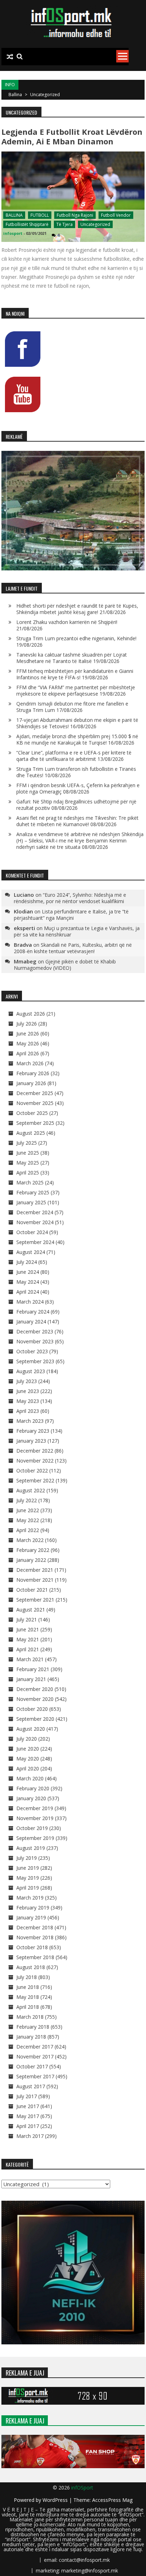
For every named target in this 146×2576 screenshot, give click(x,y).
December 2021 (35, 1570)
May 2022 (28, 1520)
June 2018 (28, 1987)
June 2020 (28, 1749)
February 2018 (33, 2027)
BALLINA (14, 215)
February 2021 (33, 1669)
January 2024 (31, 1322)
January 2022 (31, 1560)
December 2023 (35, 1331)
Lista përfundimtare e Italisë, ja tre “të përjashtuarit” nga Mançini (71, 915)
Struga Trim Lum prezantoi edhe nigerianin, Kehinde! (76, 638)
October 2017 (32, 2066)
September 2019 (35, 1838)
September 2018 (35, 1957)
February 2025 (33, 1192)
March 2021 (30, 1659)
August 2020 (31, 1729)
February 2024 (33, 1312)
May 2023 (28, 1401)
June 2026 (28, 1033)
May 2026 (28, 1043)
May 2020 (28, 1759)
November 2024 (35, 1222)
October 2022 (32, 1471)
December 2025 (35, 1093)
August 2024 (31, 1252)
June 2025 (28, 1153)
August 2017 (31, 2086)
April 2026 (28, 1053)
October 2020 (32, 1709)
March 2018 (30, 2017)
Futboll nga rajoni (75, 215)
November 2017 (35, 2057)
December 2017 (35, 2047)
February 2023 (33, 1431)
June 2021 (28, 1629)
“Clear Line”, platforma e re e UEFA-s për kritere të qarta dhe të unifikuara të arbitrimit (74, 756)
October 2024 (32, 1232)
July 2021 (27, 1619)
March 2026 (30, 1063)
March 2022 (30, 1540)
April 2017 (28, 2126)
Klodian (23, 911)
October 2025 (32, 1113)
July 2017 (27, 2096)
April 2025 (28, 1173)
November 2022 (35, 1461)
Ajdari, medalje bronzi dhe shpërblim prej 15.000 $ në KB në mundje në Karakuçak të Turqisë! (77, 739)
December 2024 (35, 1212)
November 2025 (35, 1103)
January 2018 (31, 2037)
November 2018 (35, 1937)
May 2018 (28, 1997)
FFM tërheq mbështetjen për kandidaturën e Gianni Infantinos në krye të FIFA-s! (75, 674)
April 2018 (28, 2007)
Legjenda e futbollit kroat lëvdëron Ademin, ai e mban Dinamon (72, 136)
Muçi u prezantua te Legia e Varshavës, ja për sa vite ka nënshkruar (77, 931)
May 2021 (28, 1639)
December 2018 (35, 1927)
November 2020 (35, 1699)
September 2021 (35, 1600)
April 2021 (28, 1649)
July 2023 (27, 1381)
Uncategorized (95, 224)
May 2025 (28, 1163)
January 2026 (31, 1083)
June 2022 (28, 1510)
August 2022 (31, 1490)
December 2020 (35, 1689)
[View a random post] (10, 57)
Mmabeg (25, 961)
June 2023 (28, 1391)
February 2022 (33, 1550)
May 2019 (28, 1878)
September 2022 (35, 1480)
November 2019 (35, 1818)
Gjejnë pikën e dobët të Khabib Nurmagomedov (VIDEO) (65, 965)
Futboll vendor (116, 215)
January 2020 (31, 1798)
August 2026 (31, 1014)
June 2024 (28, 1272)
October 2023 (32, 1351)
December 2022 (35, 1451)
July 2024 (27, 1262)
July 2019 (27, 1858)
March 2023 (30, 1421)
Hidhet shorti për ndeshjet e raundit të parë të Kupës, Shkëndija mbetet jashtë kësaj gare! (77, 609)
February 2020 (33, 1788)
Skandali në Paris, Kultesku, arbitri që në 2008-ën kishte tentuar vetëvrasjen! (73, 948)
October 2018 (32, 1947)
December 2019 (35, 1808)
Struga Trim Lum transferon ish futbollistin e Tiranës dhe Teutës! (76, 772)
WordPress (56, 2500)
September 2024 (35, 1242)
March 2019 (30, 1898)
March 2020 (30, 1778)
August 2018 (31, 1967)
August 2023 (31, 1371)
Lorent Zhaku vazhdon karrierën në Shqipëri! (67, 622)
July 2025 (27, 1143)
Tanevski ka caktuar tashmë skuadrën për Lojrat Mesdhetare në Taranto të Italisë (72, 658)
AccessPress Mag (112, 2500)
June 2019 (28, 1868)
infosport (13, 233)
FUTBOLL (40, 215)
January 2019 (31, 1917)
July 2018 (27, 1977)
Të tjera (64, 224)
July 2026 (27, 1024)
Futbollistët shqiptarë (27, 224)
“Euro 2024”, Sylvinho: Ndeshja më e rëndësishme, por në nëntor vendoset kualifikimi (70, 898)
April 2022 (28, 1530)
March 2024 (30, 1302)
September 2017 (35, 2076)
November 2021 (35, 1580)
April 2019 (28, 1888)
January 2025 (31, 1202)
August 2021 (31, 1610)
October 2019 (32, 1828)
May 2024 (28, 1282)
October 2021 (32, 1590)
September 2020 (35, 1719)
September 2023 (35, 1361)
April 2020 (28, 1768)
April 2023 (28, 1411)
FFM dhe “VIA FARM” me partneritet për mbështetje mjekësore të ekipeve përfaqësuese (76, 690)
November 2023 (35, 1341)
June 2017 (28, 2106)
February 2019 (33, 1908)
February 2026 (33, 1073)
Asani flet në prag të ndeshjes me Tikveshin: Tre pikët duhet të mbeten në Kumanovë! (77, 821)
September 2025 (35, 1123)
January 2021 (31, 1679)
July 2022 (27, 1500)
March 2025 (30, 1182)
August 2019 (31, 1848)
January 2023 (31, 1441)
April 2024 (28, 1292)
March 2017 (30, 2136)
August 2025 (31, 1133)
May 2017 (28, 2116)
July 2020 (27, 1739)
